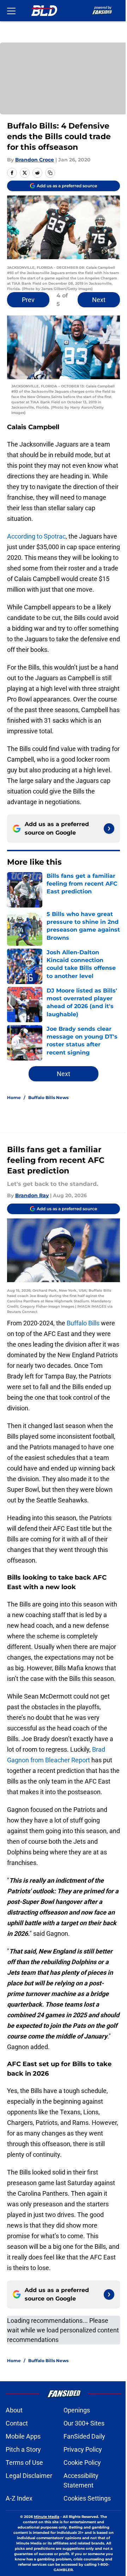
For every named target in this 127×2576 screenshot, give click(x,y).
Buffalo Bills (83, 1323)
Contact (17, 2423)
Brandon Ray (32, 1195)
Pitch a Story (23, 2449)
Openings (77, 2410)
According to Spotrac (36, 536)
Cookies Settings (87, 2498)
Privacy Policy (83, 2449)
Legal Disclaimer (29, 2476)
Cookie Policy (82, 2463)
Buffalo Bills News (48, 1097)
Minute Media (47, 2517)
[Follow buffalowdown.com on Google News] (109, 829)
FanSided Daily (84, 2436)
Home (14, 1097)
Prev (28, 300)
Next (99, 300)
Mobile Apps (23, 2436)
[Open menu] (11, 11)
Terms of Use (24, 2463)
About (14, 2410)
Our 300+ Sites (84, 2423)
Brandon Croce (35, 160)
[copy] (50, 173)
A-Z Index (19, 2498)
